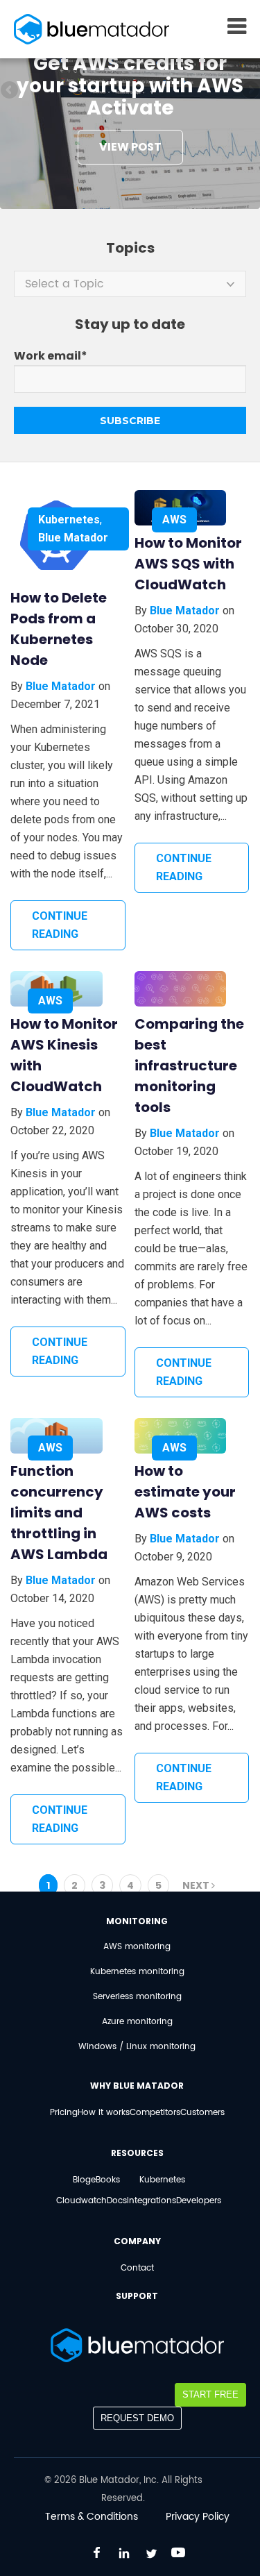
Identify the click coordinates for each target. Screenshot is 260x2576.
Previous (10, 91)
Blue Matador (73, 538)
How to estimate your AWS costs (185, 1492)
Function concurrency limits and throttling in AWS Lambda (59, 1513)
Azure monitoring (137, 2022)
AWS (174, 520)
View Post (130, 147)
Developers (199, 2201)
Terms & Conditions (92, 2517)
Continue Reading (60, 925)
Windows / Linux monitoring (137, 2047)
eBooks (105, 2180)
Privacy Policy (198, 2517)
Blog (82, 2180)
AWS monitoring (137, 1947)
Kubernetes (69, 520)
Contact (137, 2268)
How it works (104, 2113)
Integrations (151, 2201)
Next (250, 91)
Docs (117, 2201)
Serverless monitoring (137, 1997)
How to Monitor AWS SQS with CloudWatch (188, 564)
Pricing (64, 2113)
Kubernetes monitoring (137, 1972)
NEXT (197, 1885)
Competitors (155, 2113)
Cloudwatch (81, 2201)
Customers (202, 2113)
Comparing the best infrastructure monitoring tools (189, 1066)
